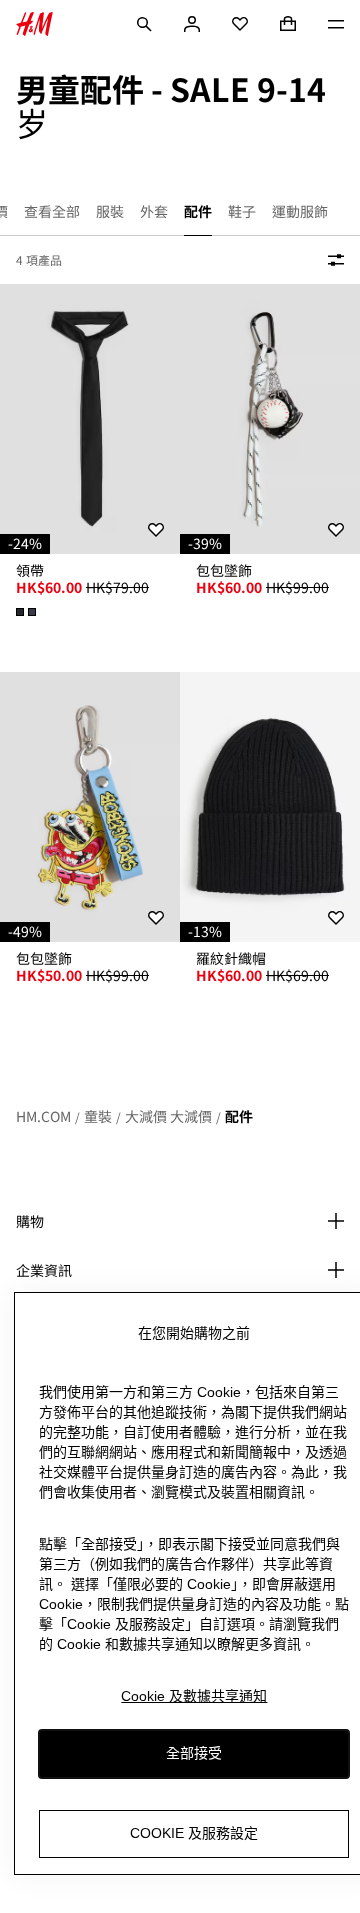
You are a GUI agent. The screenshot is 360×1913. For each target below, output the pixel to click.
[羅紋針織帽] (270, 807)
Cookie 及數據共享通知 (194, 1696)
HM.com (43, 1116)
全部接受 (194, 1753)
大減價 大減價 (168, 1116)
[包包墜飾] (270, 419)
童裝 (98, 1116)
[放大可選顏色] (28, 612)
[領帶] (90, 419)
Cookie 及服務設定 (194, 1833)
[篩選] (332, 260)
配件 (239, 1116)
